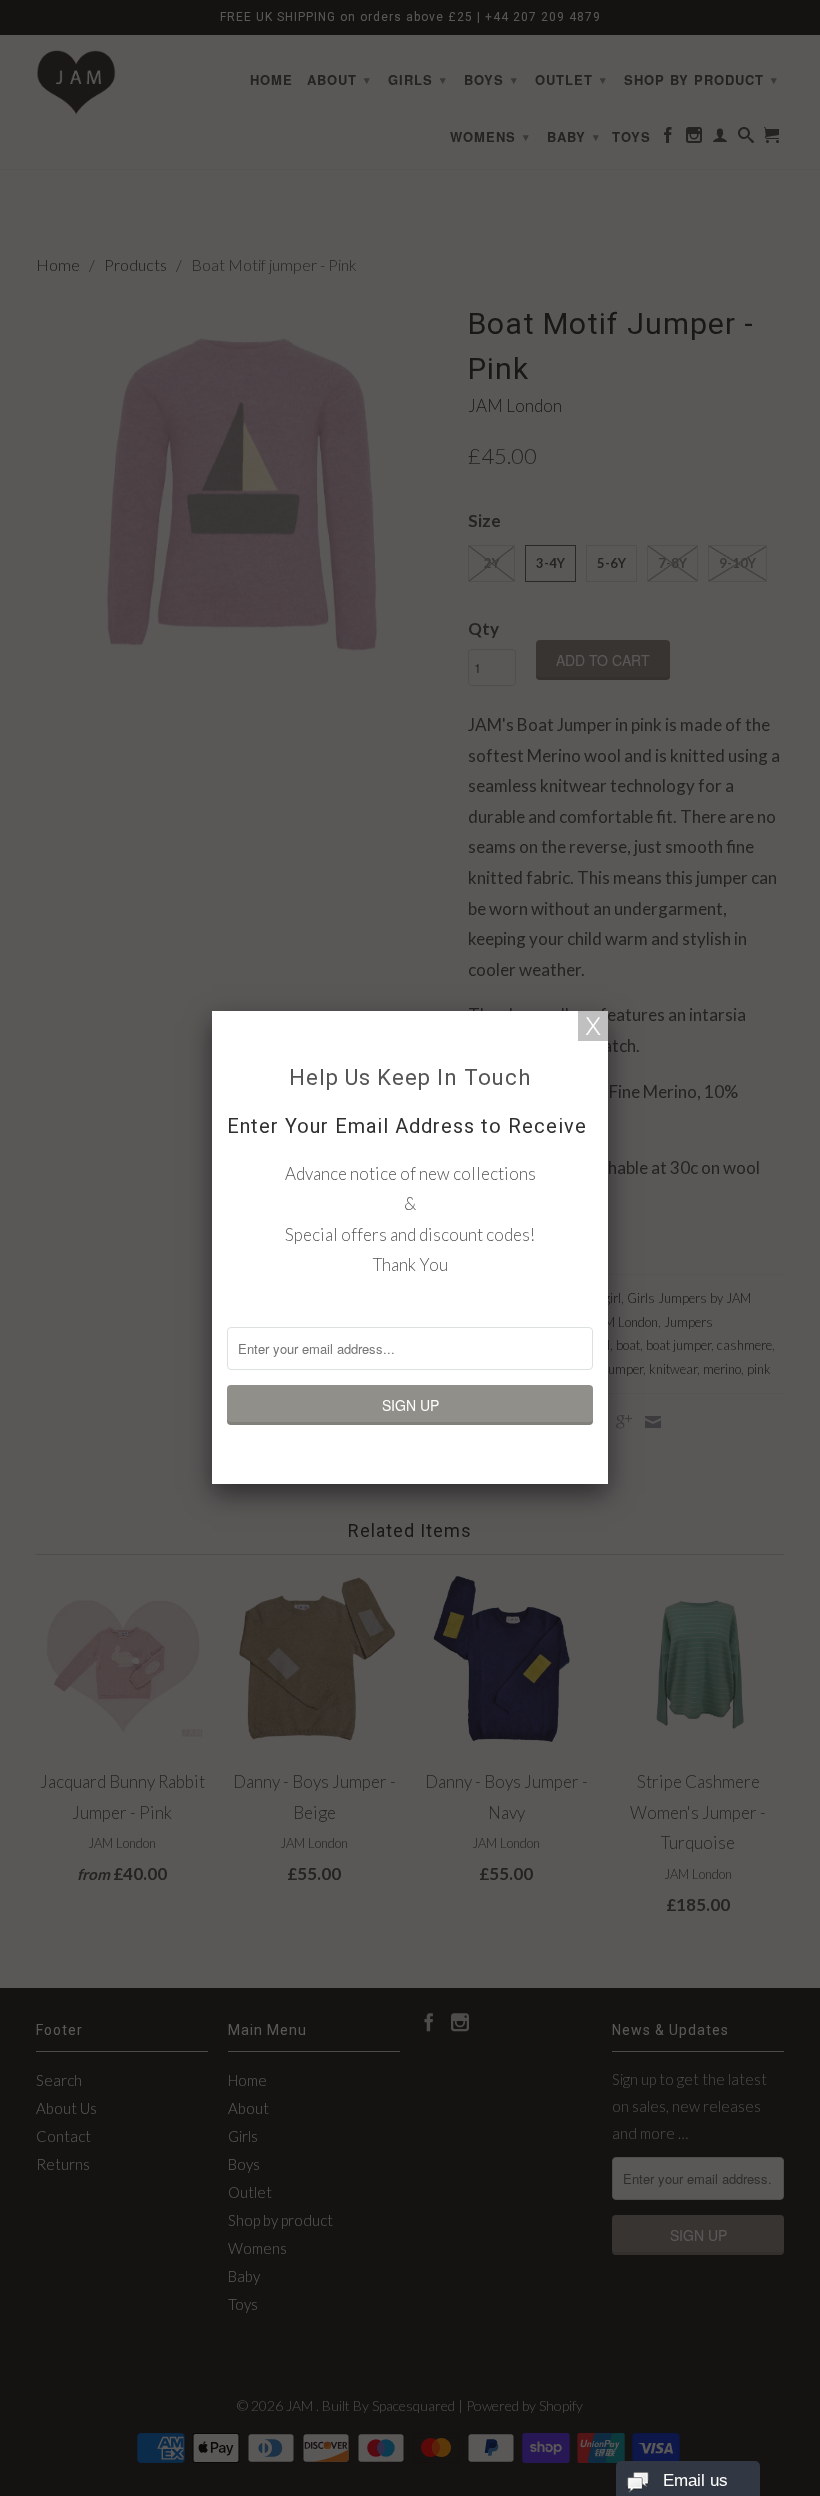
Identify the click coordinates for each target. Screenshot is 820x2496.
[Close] (593, 1026)
